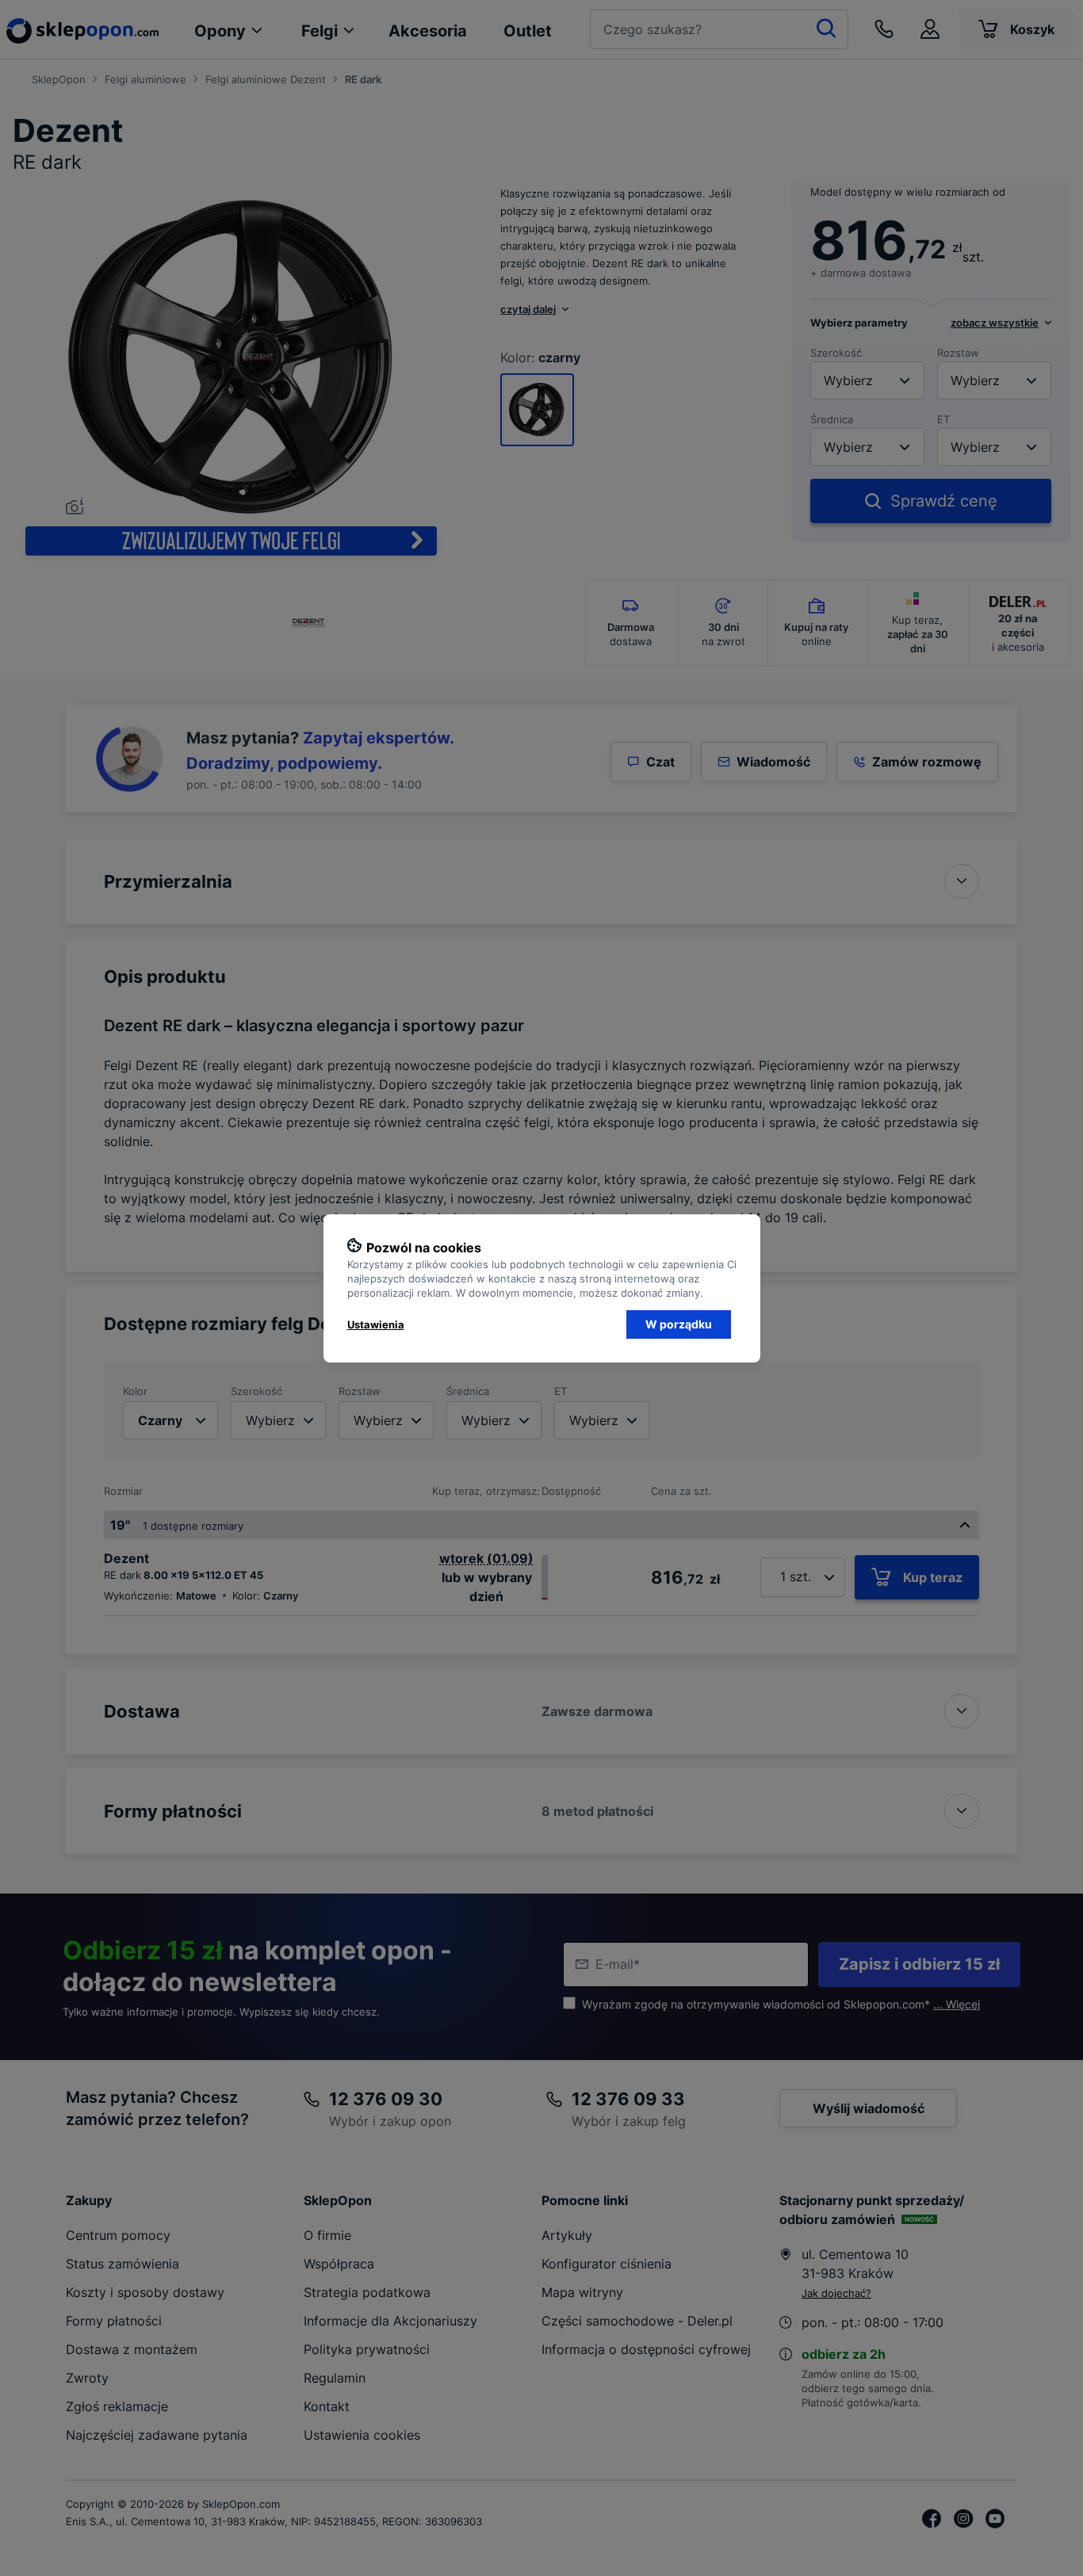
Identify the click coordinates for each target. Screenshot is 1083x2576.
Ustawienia (376, 1324)
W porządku (679, 1324)
